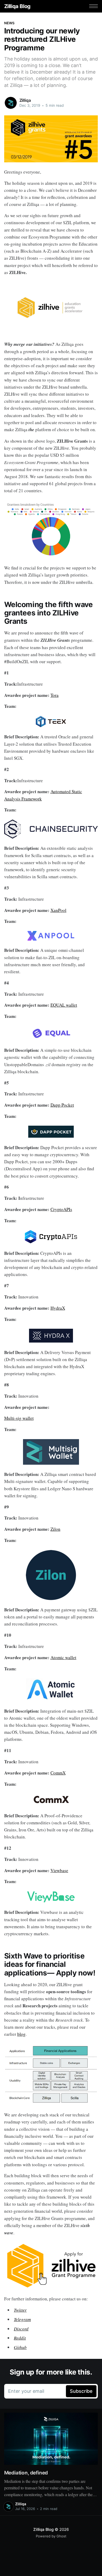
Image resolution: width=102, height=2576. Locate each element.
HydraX (58, 1308)
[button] (93, 6)
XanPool (58, 910)
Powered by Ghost (51, 2536)
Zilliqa (25, 100)
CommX (58, 1773)
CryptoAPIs (61, 1209)
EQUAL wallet (64, 1005)
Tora (55, 695)
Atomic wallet (63, 1657)
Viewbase (59, 1870)
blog (21, 2034)
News (9, 23)
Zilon (55, 1529)
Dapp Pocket (62, 1105)
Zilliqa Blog (17, 6)
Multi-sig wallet (19, 1418)
